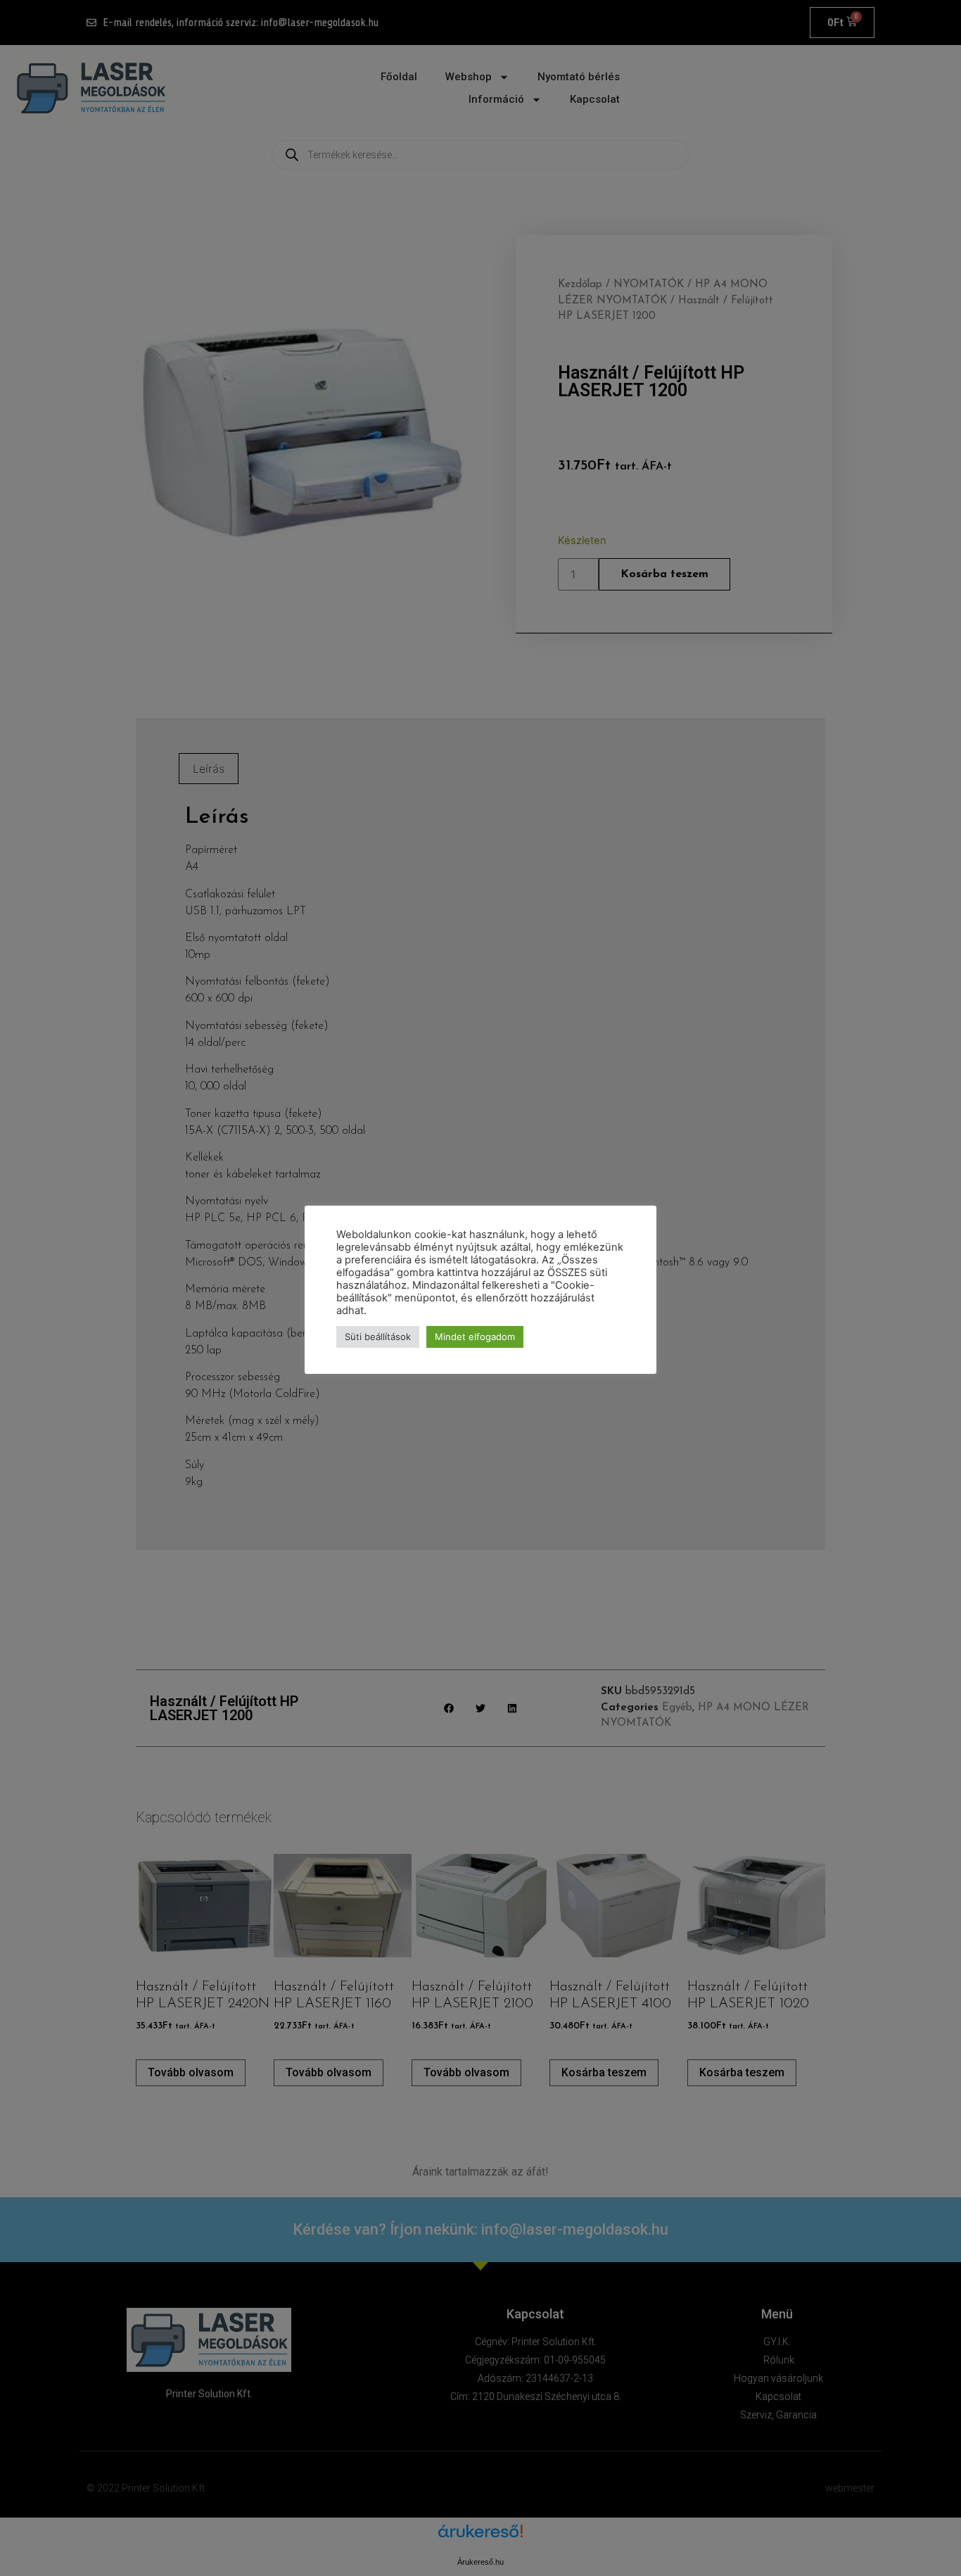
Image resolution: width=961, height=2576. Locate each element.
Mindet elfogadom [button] (475, 1337)
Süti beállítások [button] (378, 1337)
